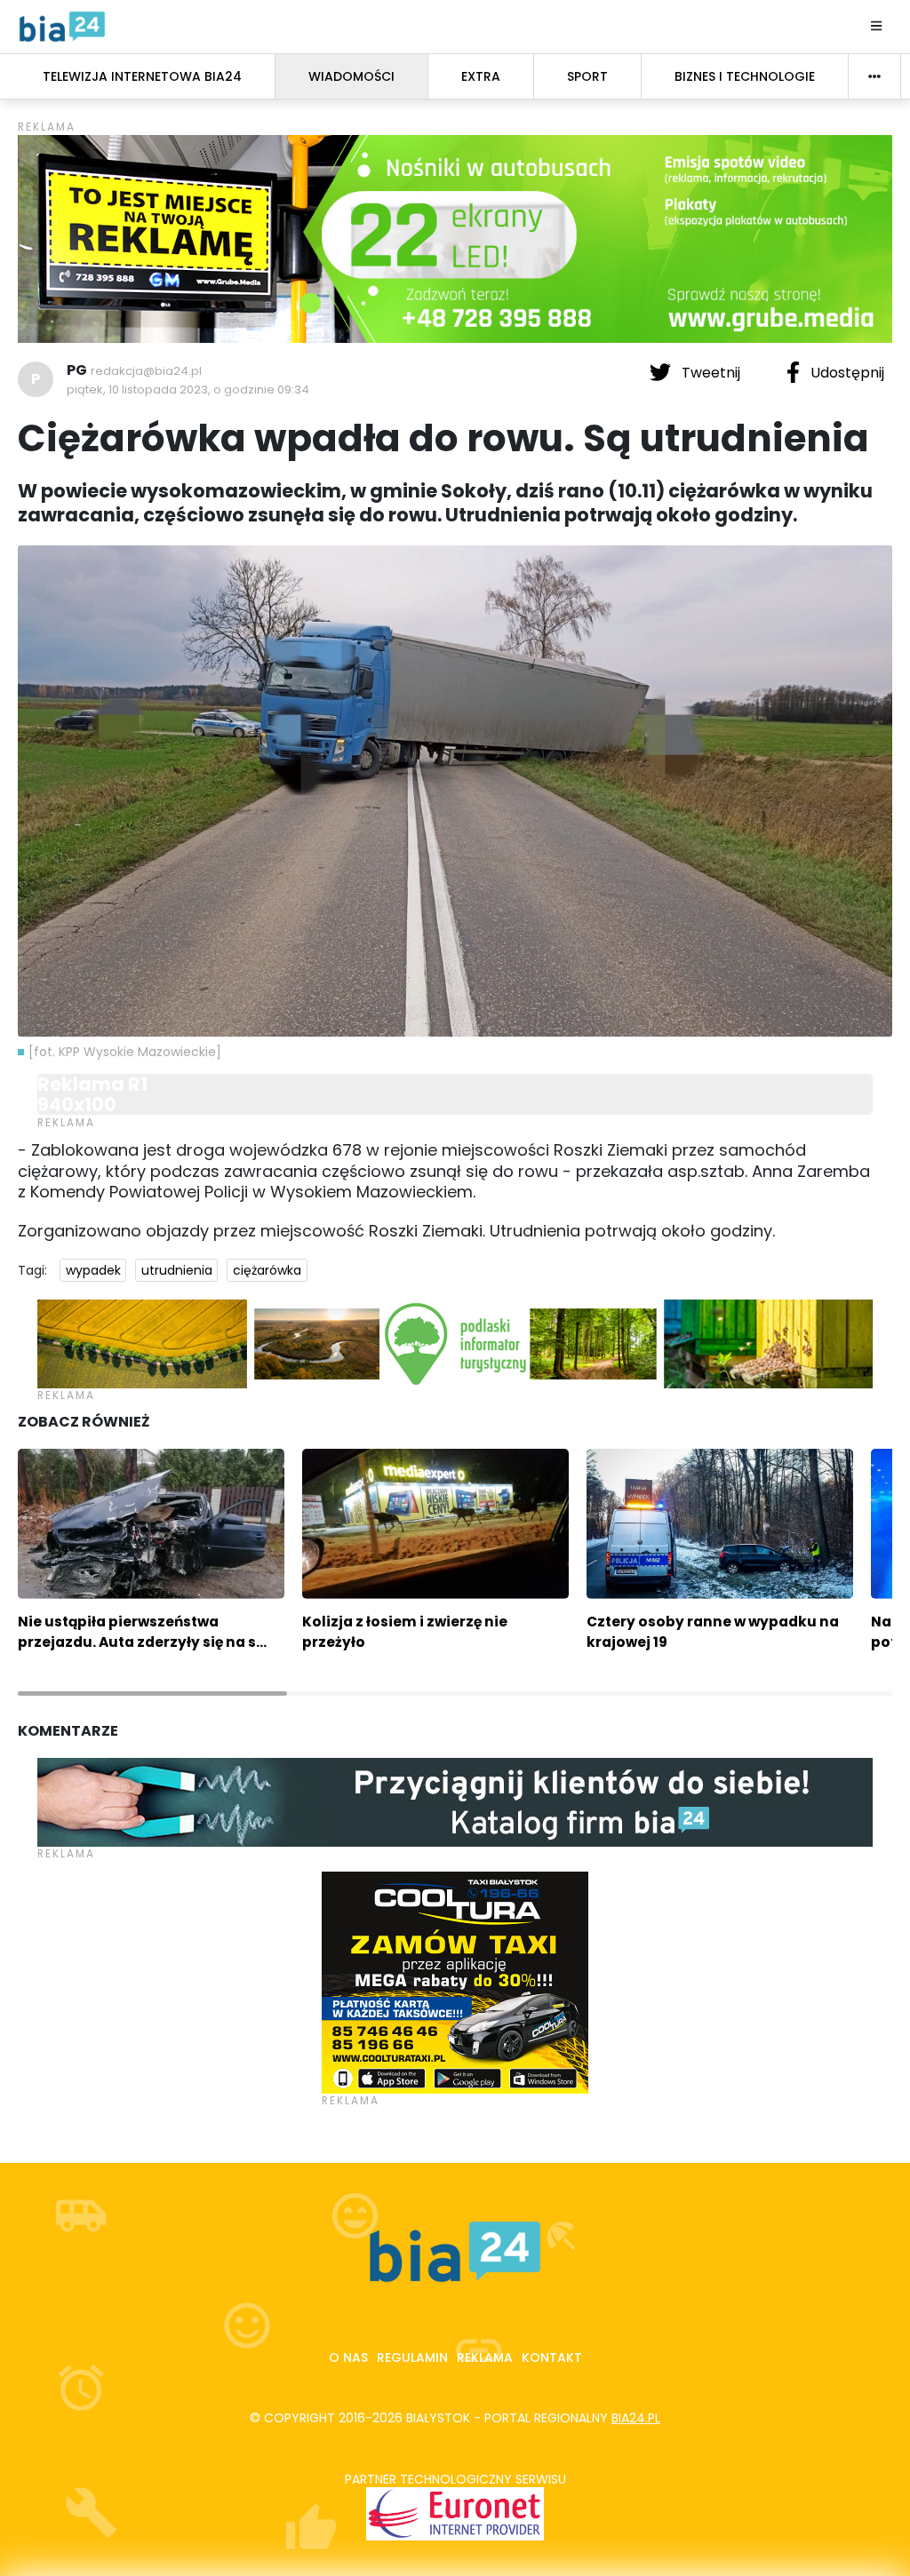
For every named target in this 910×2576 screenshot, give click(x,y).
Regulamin (412, 2357)
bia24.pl (636, 2418)
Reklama (485, 2357)
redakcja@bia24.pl (146, 371)
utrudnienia (177, 1270)
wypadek (93, 1270)
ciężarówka (267, 1270)
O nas (348, 2357)
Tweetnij (711, 373)
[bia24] (62, 26)
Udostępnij (846, 373)
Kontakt (552, 2357)
